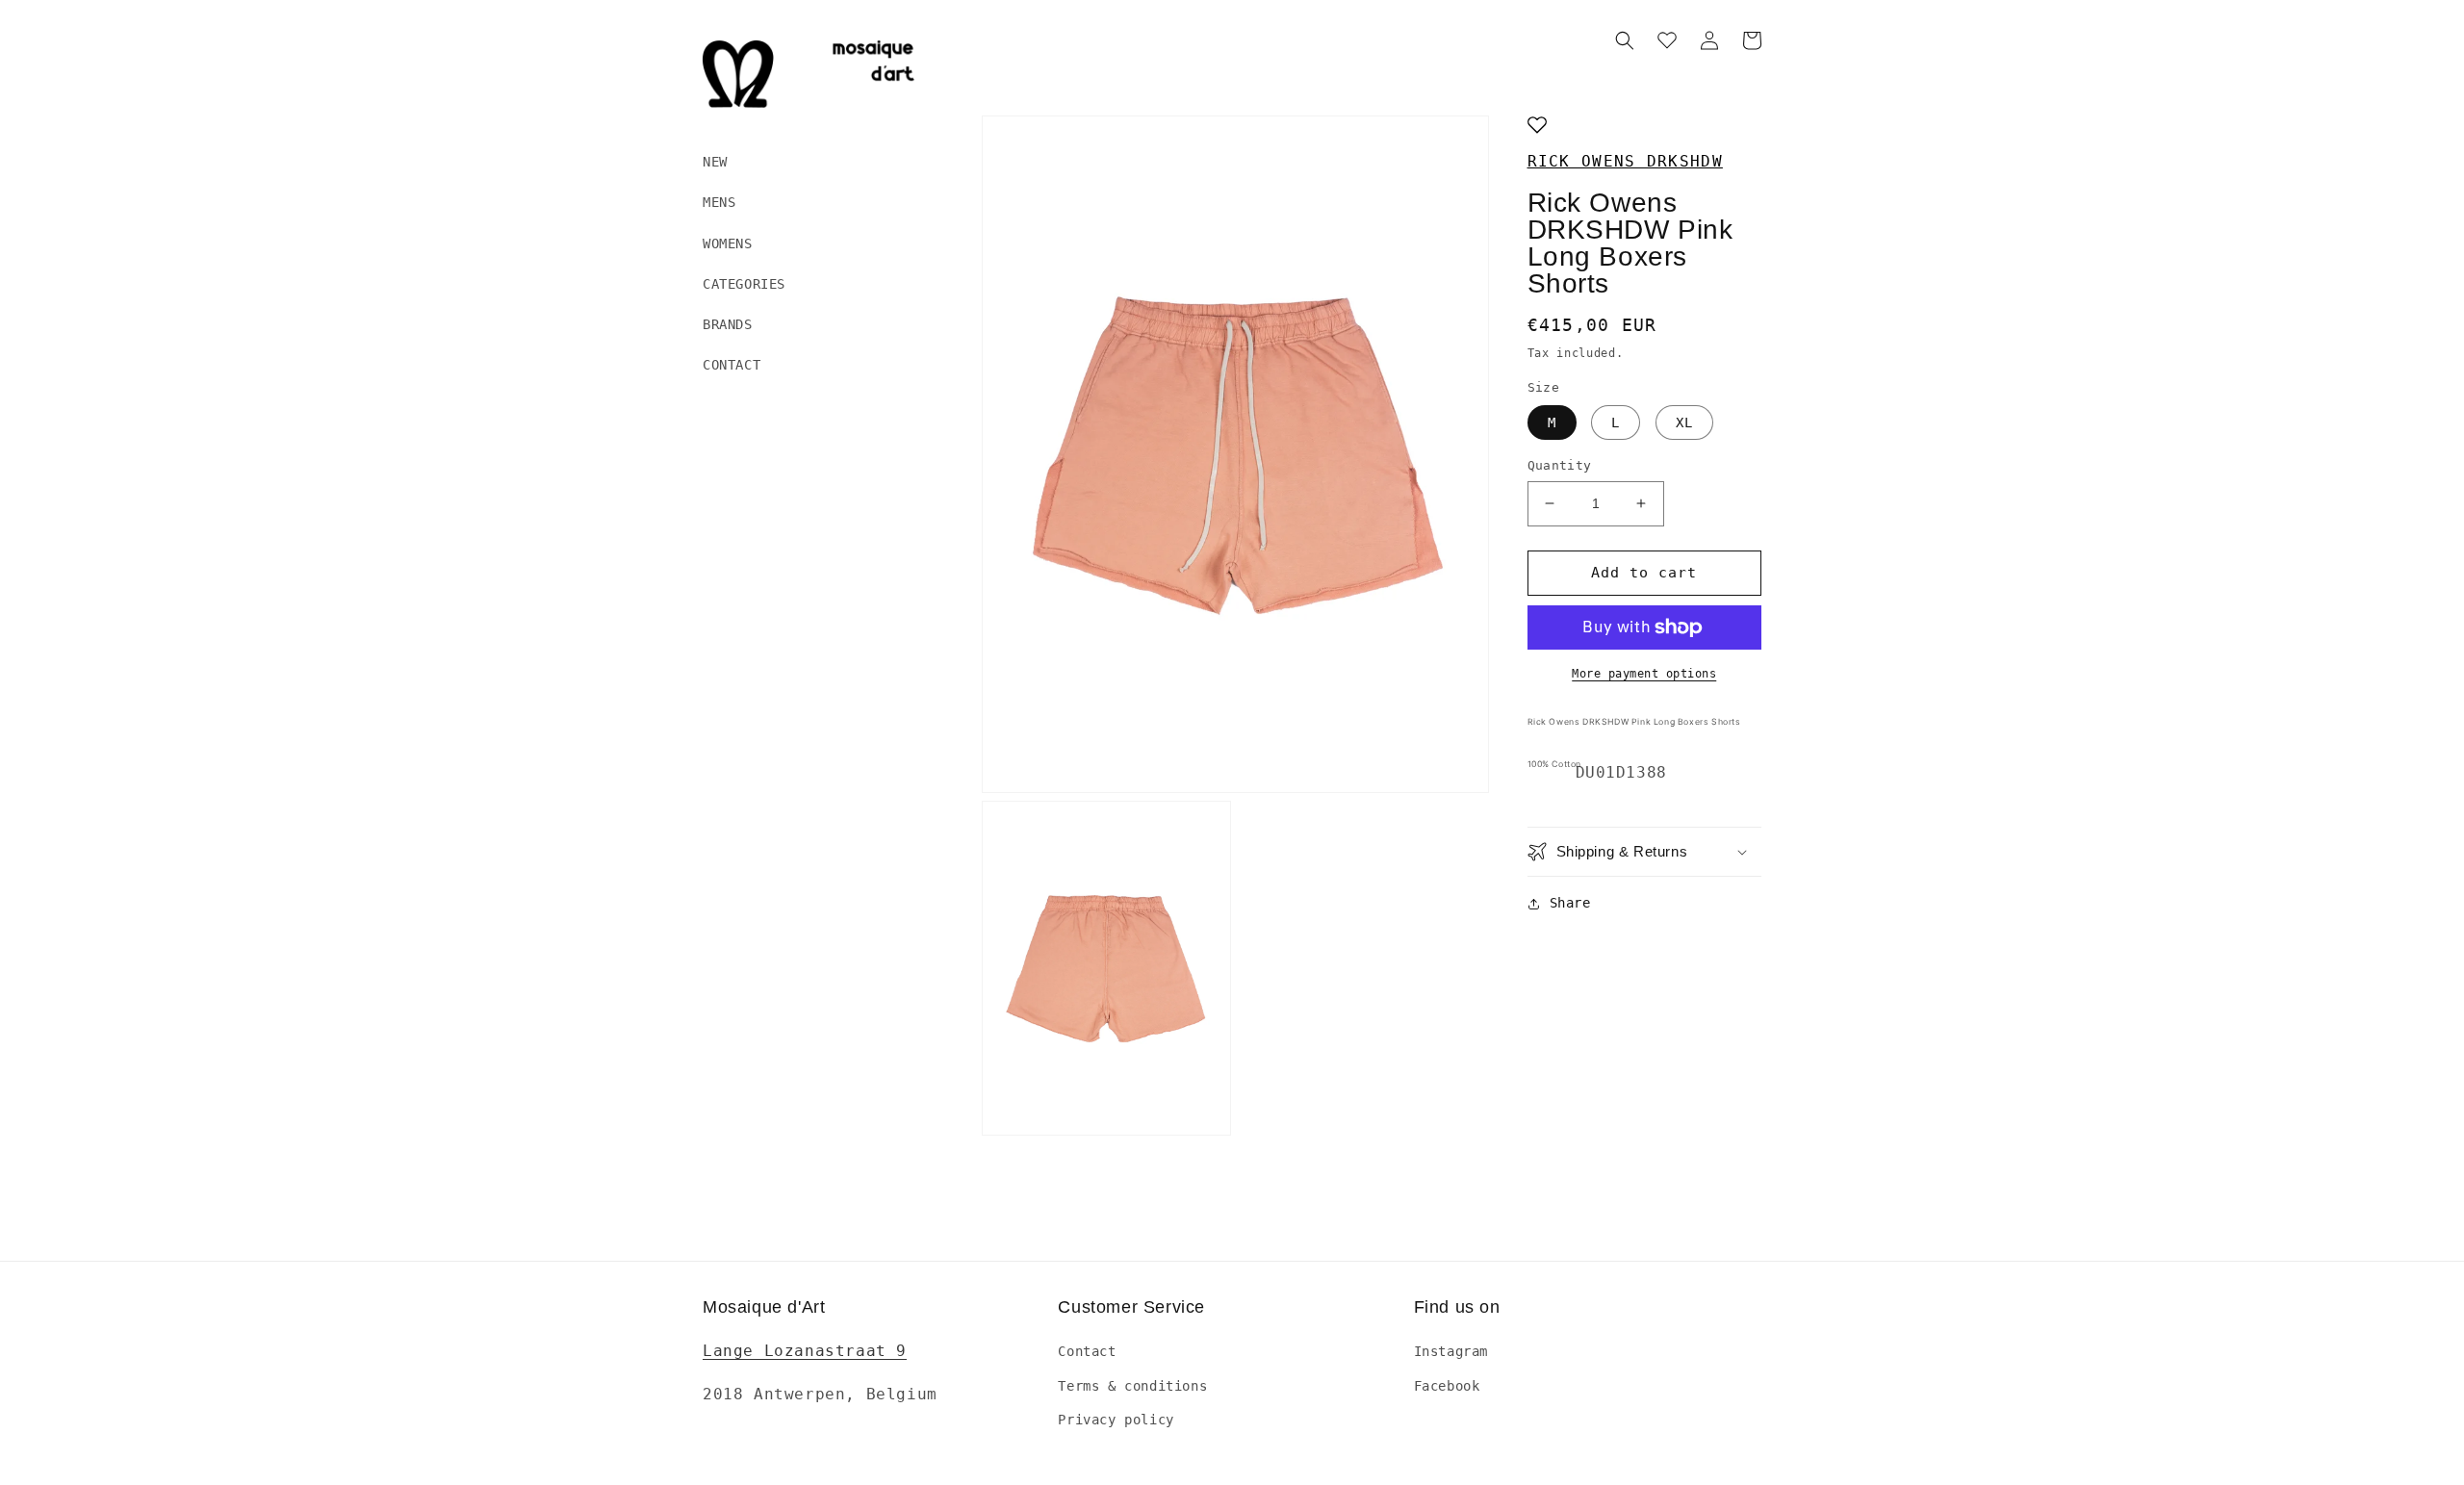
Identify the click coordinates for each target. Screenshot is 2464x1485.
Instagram (1451, 1351)
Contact (1087, 1351)
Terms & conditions (1132, 1386)
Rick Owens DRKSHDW (1625, 161)
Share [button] (1570, 903)
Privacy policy (1116, 1420)
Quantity (1560, 465)
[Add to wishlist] (1537, 127)
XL (1684, 422)
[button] (1625, 40)
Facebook (1447, 1386)
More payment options (1644, 674)
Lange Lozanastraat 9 (805, 1351)
